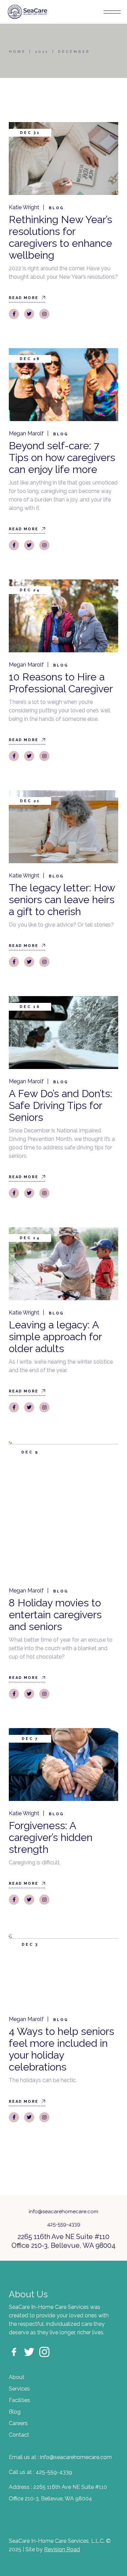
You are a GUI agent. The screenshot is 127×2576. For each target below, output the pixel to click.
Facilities (19, 2400)
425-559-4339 (64, 2224)
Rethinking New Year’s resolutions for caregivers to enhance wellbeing (60, 237)
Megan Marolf (26, 433)
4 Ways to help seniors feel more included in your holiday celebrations (61, 2049)
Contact (19, 2435)
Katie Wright (24, 207)
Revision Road (62, 2549)
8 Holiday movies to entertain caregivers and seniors (55, 1615)
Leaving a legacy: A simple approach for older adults (55, 1337)
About (17, 2377)
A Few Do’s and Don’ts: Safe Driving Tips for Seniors (60, 1105)
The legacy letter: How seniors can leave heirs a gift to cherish (62, 900)
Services (19, 2389)
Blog (56, 208)
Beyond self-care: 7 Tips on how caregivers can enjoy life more (62, 458)
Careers (18, 2423)
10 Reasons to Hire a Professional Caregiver (61, 683)
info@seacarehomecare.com (63, 2212)
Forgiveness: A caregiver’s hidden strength (51, 1837)
